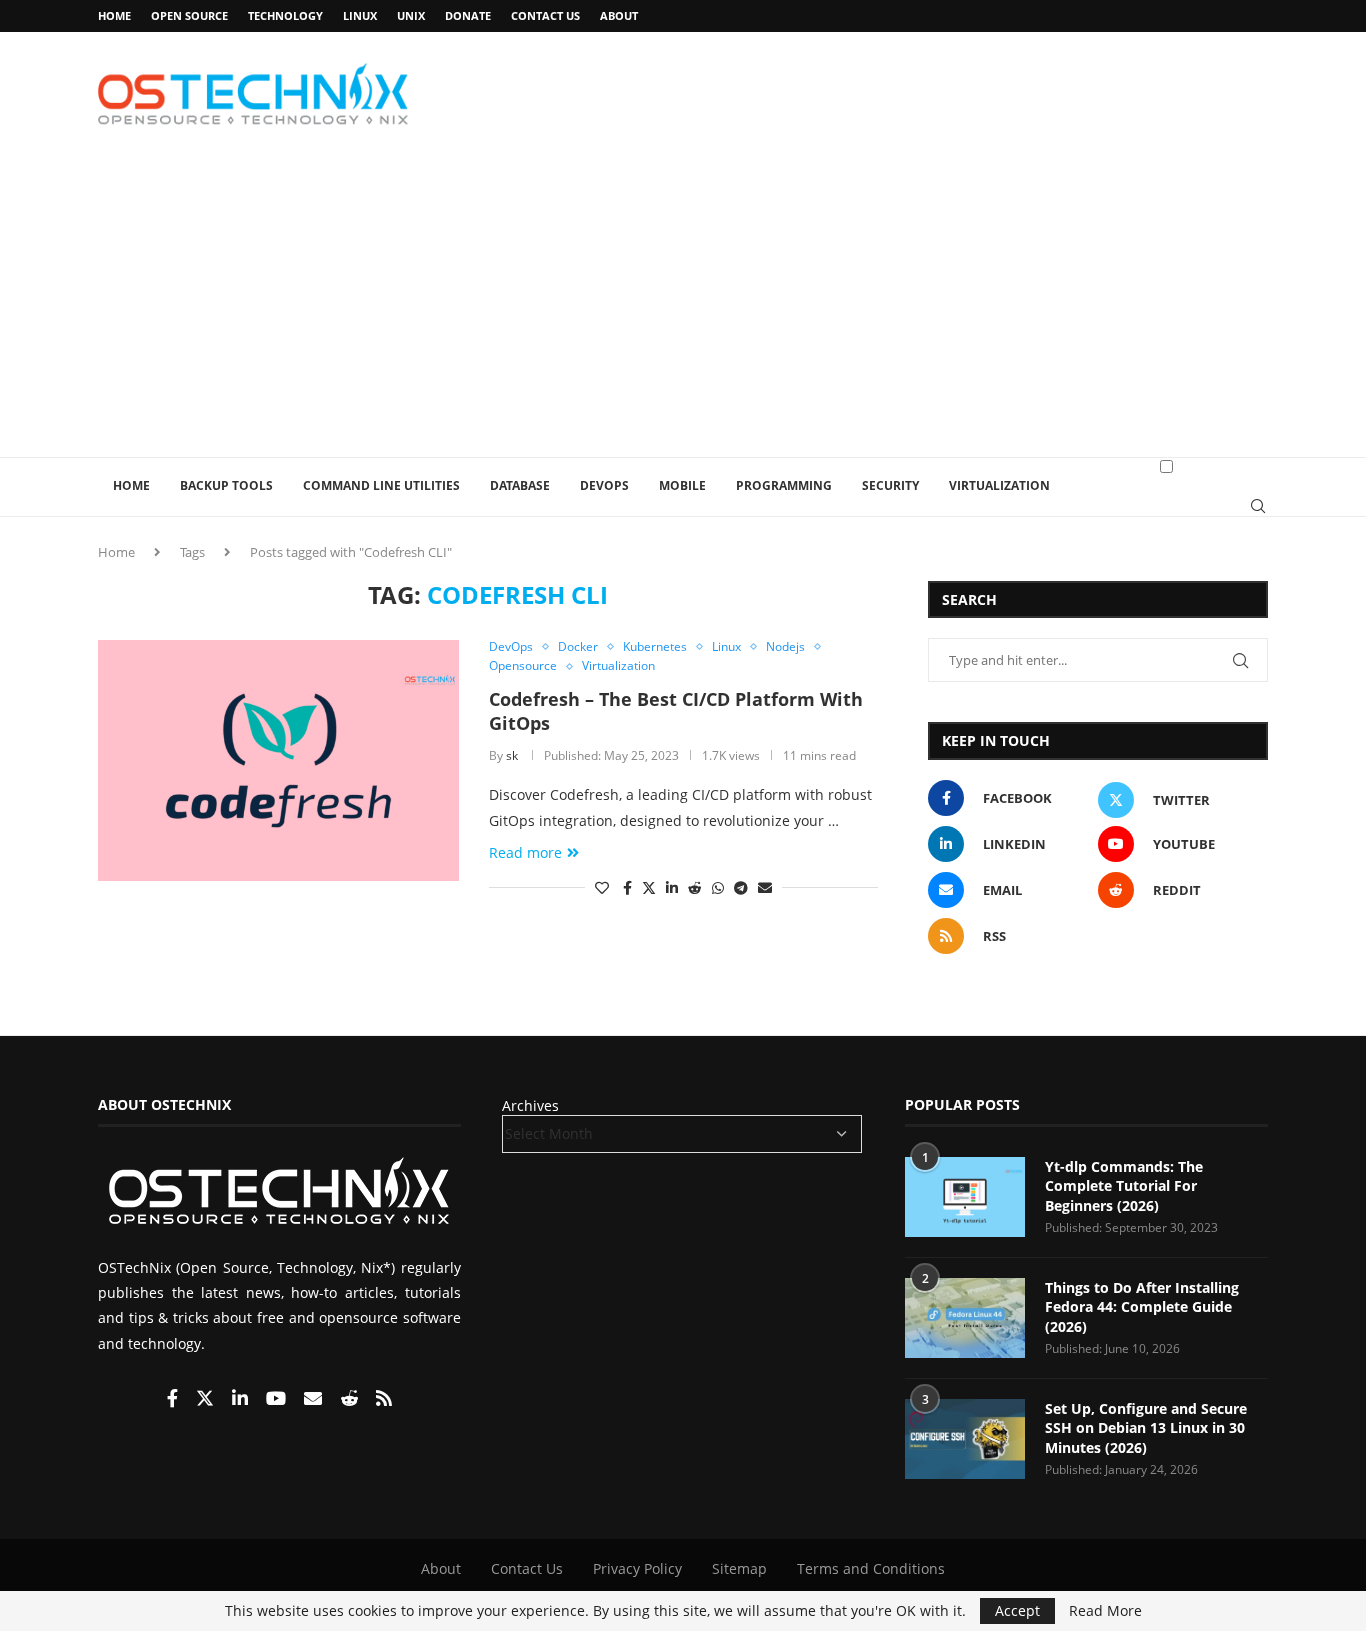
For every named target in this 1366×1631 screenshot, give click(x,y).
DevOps (604, 485)
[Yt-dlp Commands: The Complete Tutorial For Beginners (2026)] (965, 1197)
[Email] (315, 1399)
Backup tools (226, 485)
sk (512, 755)
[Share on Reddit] (695, 887)
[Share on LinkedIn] (672, 887)
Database (520, 485)
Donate (468, 15)
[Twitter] (207, 1399)
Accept (1017, 1610)
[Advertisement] (683, 307)
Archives (530, 1105)
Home (114, 15)
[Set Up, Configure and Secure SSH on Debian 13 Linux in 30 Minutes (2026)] (965, 1439)
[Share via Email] (765, 887)
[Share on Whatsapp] (718, 887)
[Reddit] (351, 1399)
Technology (285, 15)
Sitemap (739, 1568)
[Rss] (384, 1399)
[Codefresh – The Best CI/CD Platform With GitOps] (278, 760)
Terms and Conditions (871, 1568)
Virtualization (999, 485)
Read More (1105, 1611)
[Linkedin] (242, 1399)
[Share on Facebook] (627, 887)
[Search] (1258, 506)
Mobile (682, 485)
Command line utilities (381, 485)
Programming (784, 485)
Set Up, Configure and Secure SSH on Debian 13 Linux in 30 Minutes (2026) (1146, 1428)
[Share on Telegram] (741, 887)
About (619, 15)
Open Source (189, 15)
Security (890, 485)
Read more (525, 852)
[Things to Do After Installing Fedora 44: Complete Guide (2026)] (965, 1318)
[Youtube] (278, 1399)
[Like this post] (602, 887)
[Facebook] (174, 1399)
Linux (360, 15)
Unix (411, 15)
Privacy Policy (637, 1568)
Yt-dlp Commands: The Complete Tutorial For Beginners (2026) (1124, 1186)
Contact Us (545, 15)
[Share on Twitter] (649, 887)
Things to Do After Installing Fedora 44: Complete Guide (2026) (1142, 1307)
